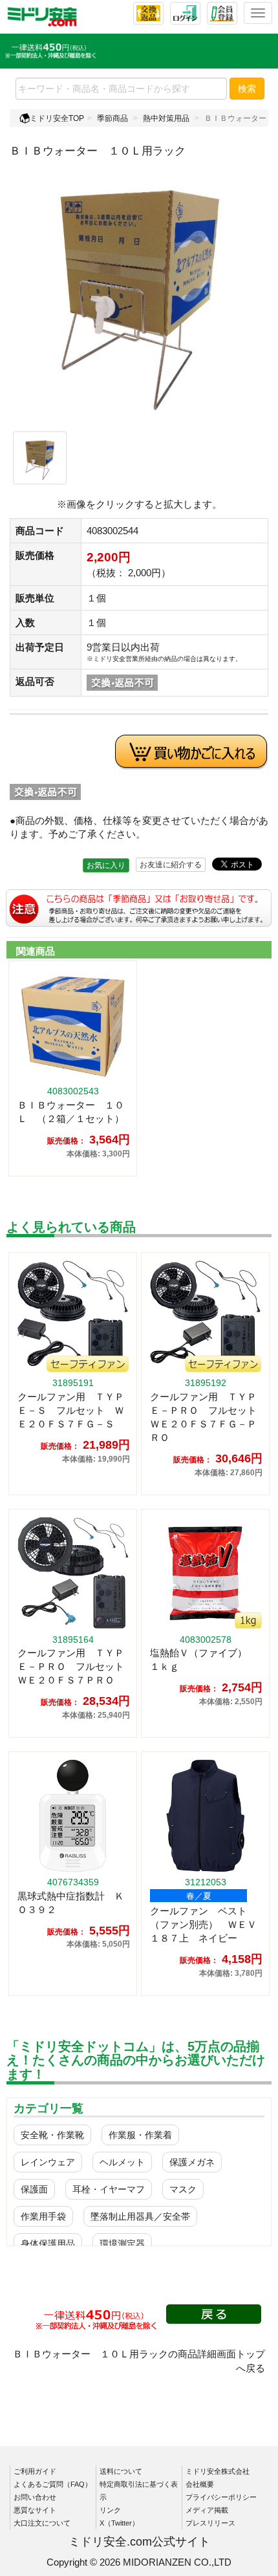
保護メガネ (192, 2162)
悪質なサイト (35, 2510)
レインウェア (48, 2162)
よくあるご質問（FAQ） (53, 2484)
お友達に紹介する (171, 865)
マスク (183, 2189)
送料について (121, 2471)
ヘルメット (122, 2162)
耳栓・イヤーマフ (109, 2189)
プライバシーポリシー (221, 2497)
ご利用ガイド (35, 2471)
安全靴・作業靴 (52, 2135)
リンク (110, 2510)
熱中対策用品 (166, 118)
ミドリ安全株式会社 (218, 2471)
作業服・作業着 (140, 2135)
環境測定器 (122, 2244)
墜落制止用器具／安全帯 (140, 2216)
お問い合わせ (35, 2497)
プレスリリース (210, 2523)
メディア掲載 (207, 2510)
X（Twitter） (119, 2523)
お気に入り (106, 865)
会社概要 (200, 2484)
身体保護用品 (48, 2244)
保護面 (34, 2189)
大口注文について (42, 2523)
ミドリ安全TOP (57, 118)
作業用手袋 (43, 2216)
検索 (247, 89)
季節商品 (112, 118)
